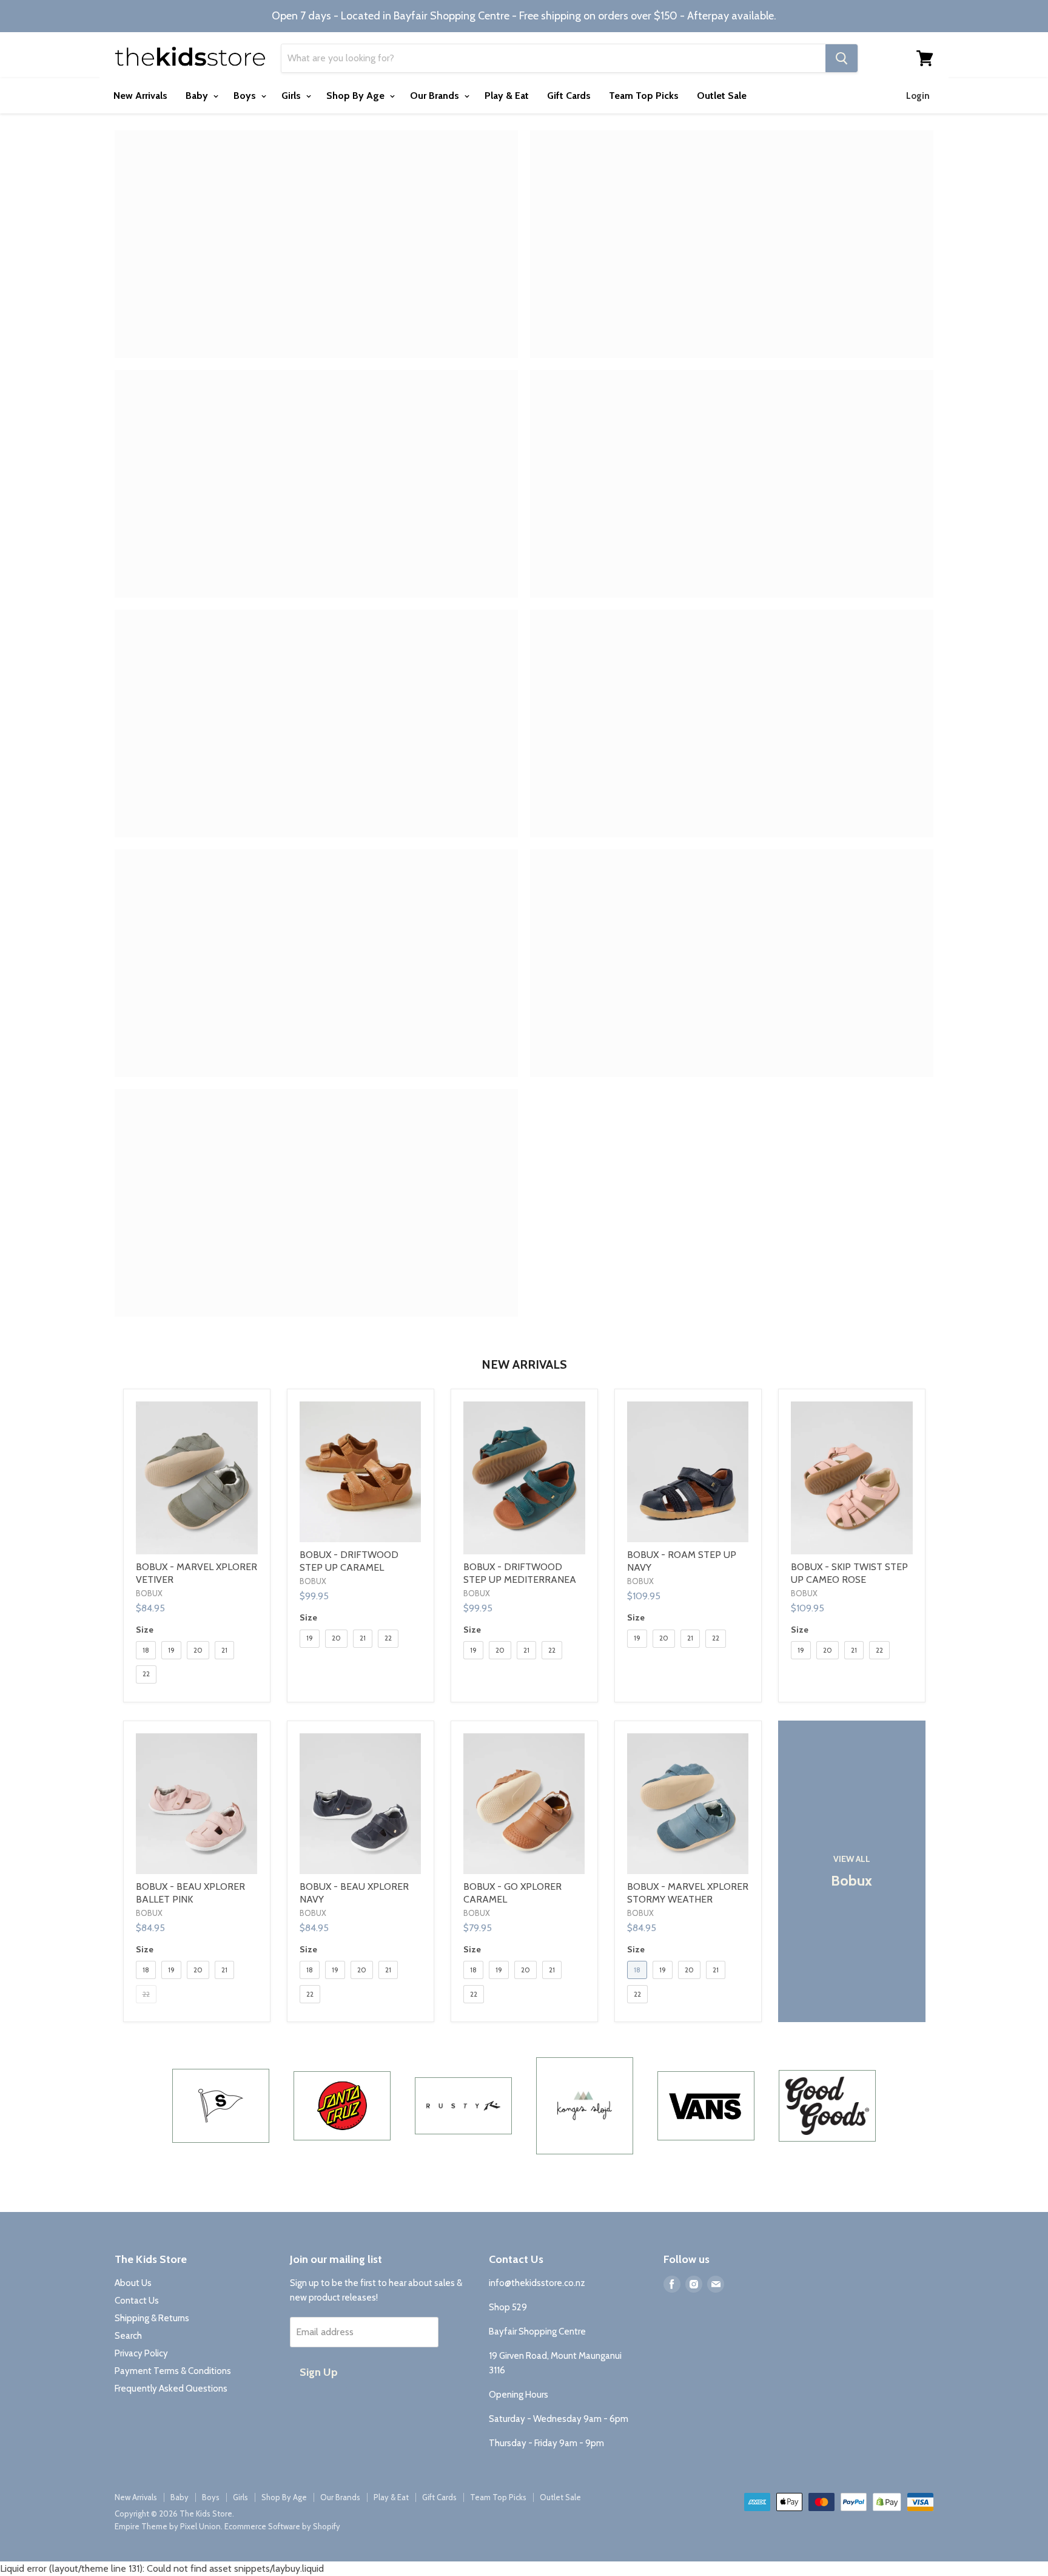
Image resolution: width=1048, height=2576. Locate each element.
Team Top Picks (644, 96)
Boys (246, 96)
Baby (198, 96)
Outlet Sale (722, 96)
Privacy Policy (141, 2353)
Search (128, 2336)
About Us (133, 2283)
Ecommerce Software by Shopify (282, 2526)
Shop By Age (357, 96)
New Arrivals (140, 96)
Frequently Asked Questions (171, 2389)
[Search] (841, 58)
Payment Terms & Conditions (173, 2371)
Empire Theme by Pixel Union (168, 2526)
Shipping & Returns (152, 2318)
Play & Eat (507, 96)
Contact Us (137, 2301)
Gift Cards (569, 96)
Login (918, 96)
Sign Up (319, 2372)
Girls (292, 96)
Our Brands (436, 96)
